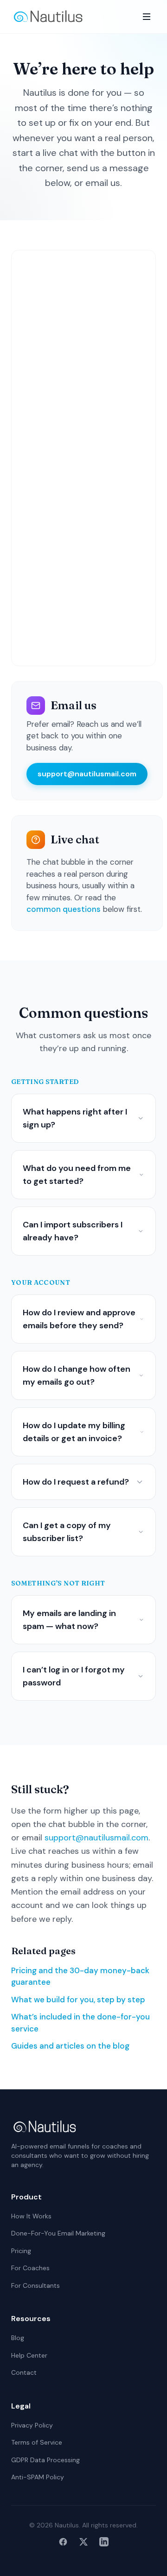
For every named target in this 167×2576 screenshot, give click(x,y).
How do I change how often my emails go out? (77, 1375)
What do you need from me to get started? (77, 1175)
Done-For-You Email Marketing (58, 2233)
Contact (24, 2372)
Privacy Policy (32, 2425)
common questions (64, 909)
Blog (18, 2338)
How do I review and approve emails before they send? (79, 1319)
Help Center (29, 2355)
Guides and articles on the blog (70, 2046)
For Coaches (30, 2268)
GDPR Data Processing (45, 2460)
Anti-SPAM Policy (38, 2477)
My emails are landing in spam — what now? (69, 1620)
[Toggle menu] (147, 17)
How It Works (31, 2216)
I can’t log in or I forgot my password (74, 1676)
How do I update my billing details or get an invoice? (74, 1432)
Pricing (21, 2251)
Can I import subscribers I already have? (73, 1231)
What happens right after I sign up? (75, 1118)
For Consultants (35, 2285)
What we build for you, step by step (78, 2000)
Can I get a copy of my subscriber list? (67, 1532)
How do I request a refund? (76, 1482)
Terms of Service (37, 2442)
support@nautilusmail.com (87, 774)
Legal (21, 2406)
